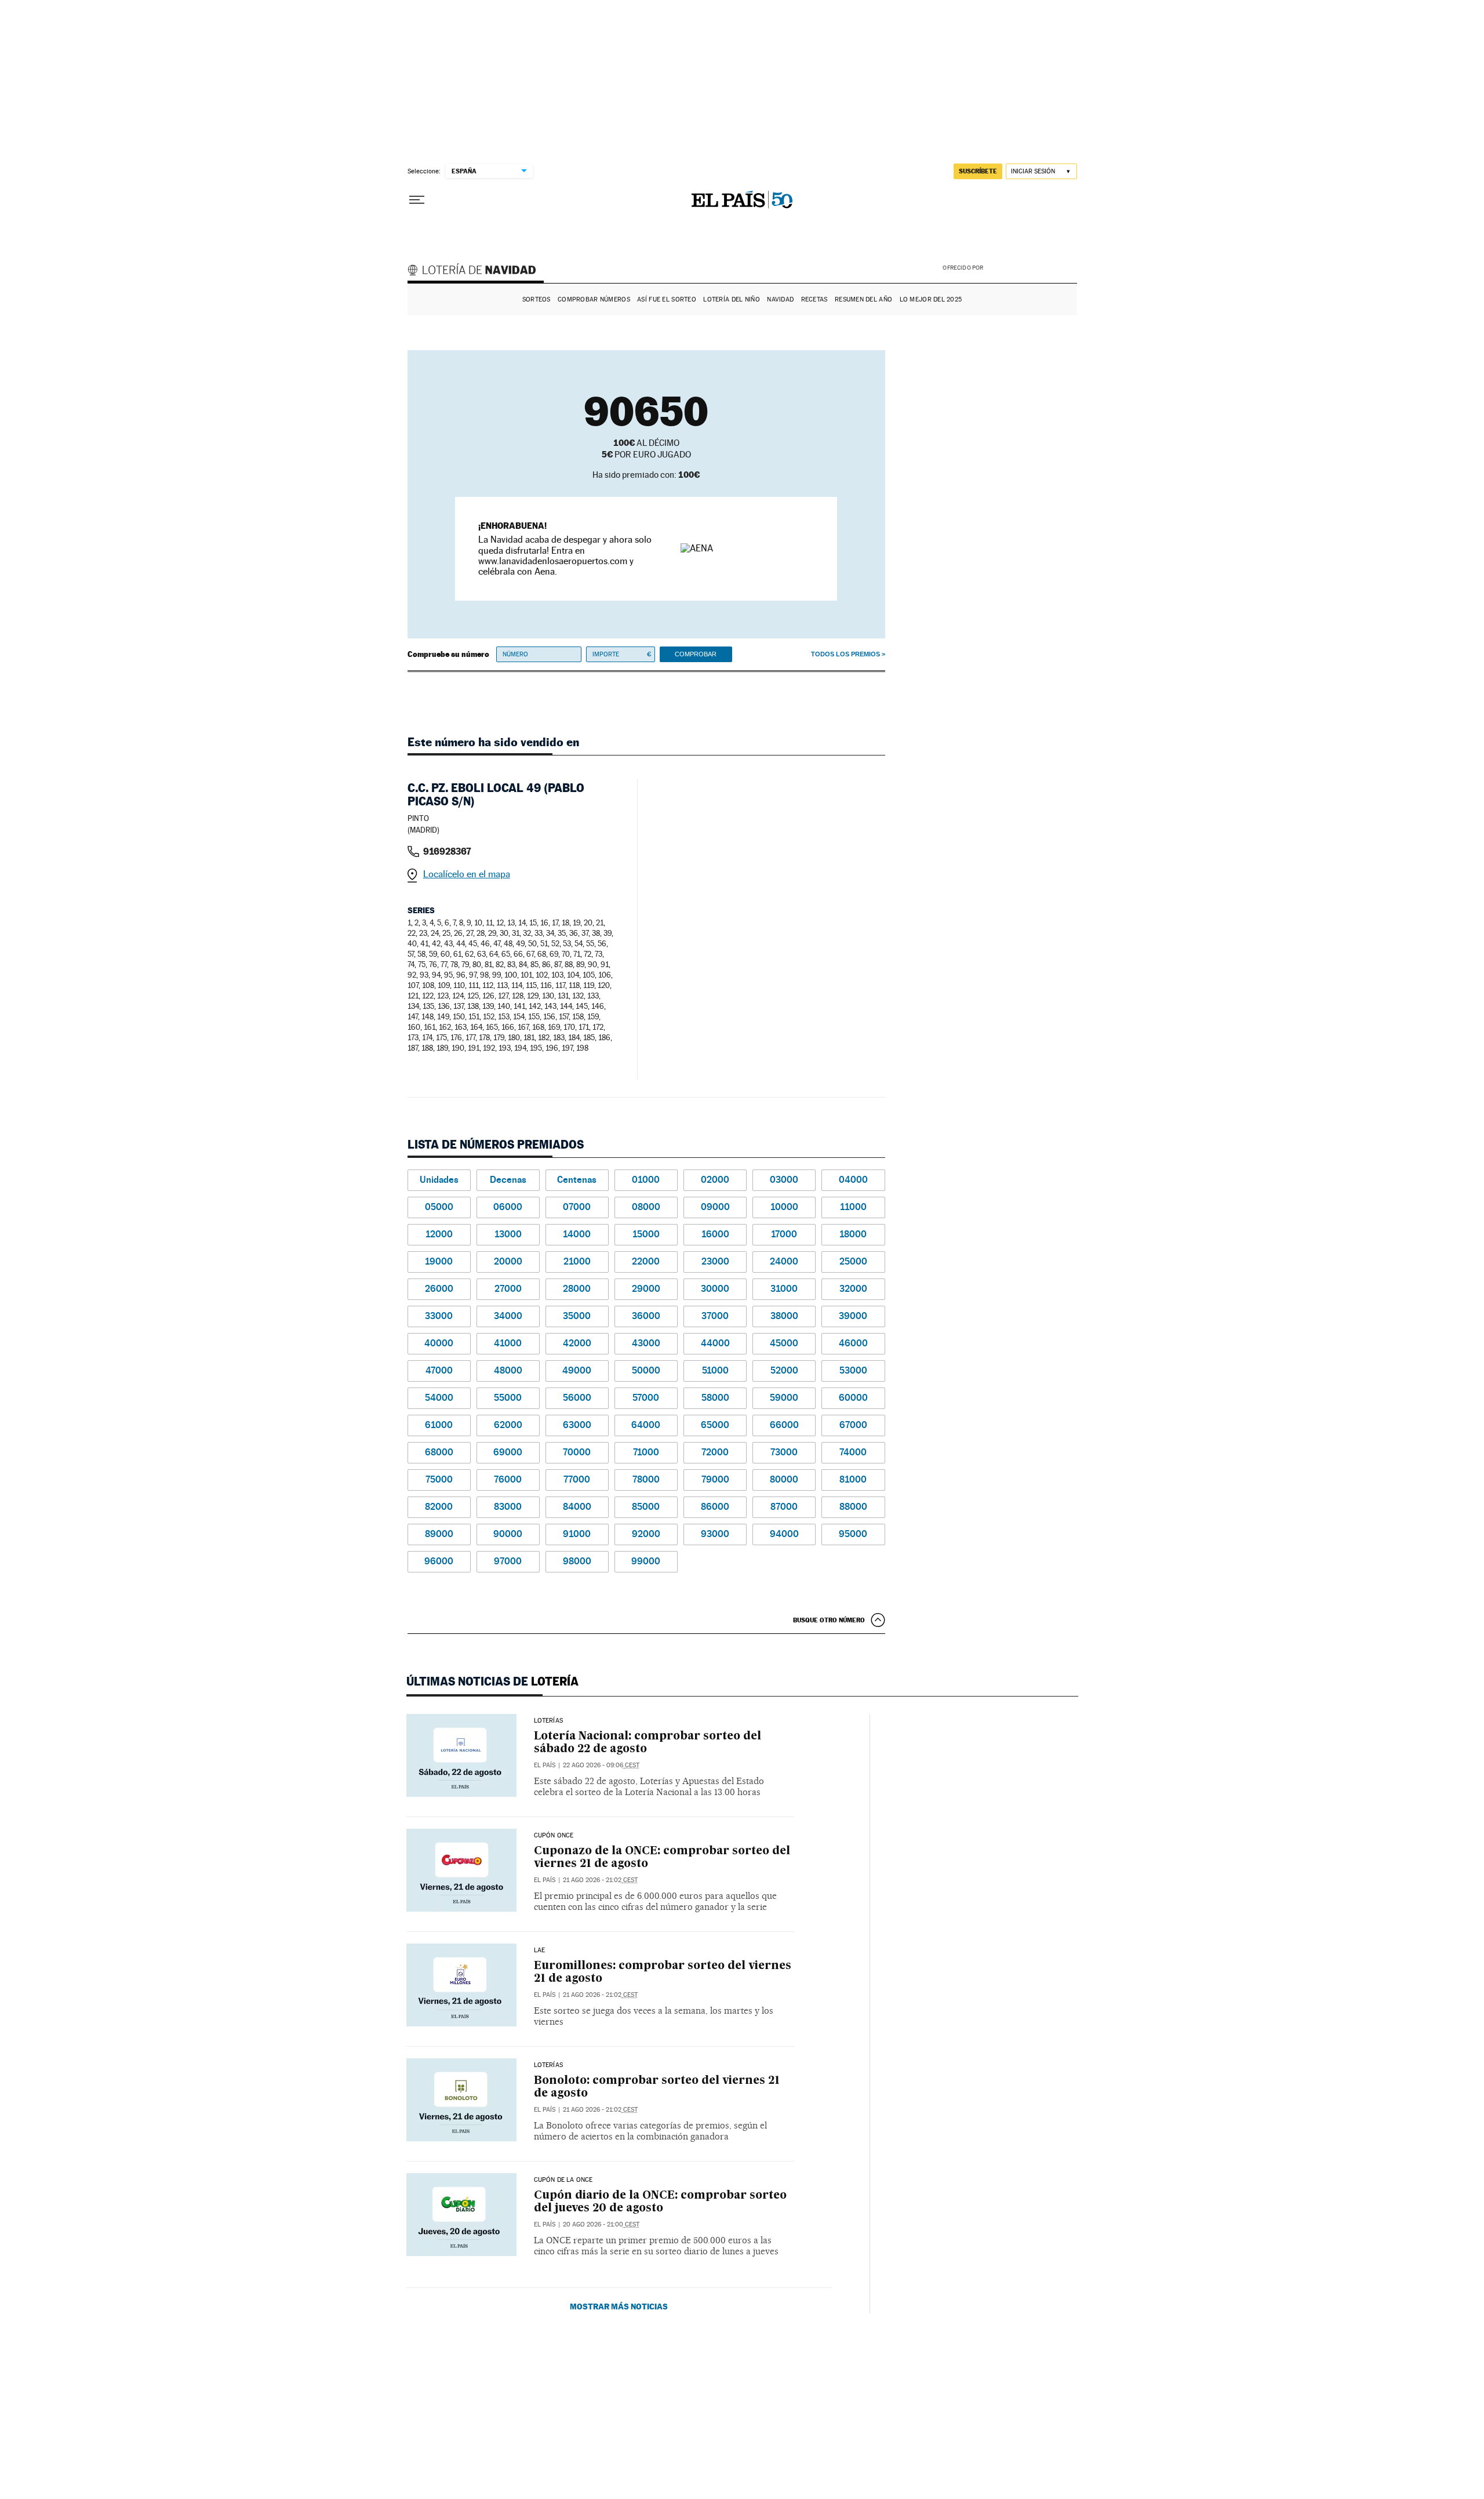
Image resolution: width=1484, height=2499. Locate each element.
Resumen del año (863, 299)
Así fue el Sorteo (667, 299)
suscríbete (978, 171)
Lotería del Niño (731, 299)
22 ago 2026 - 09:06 (601, 1765)
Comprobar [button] (696, 654)
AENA (1032, 267)
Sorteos (537, 299)
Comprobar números (594, 299)
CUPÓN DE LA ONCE (563, 2180)
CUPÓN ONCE (554, 1836)
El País (545, 1765)
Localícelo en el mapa (467, 874)
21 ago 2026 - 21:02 (600, 1880)
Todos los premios (845, 654)
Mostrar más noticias (619, 2306)
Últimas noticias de (492, 1681)
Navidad (780, 299)
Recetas (814, 299)
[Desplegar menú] (417, 200)
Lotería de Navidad (477, 271)
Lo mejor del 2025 (931, 299)
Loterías (548, 1721)
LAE (540, 1950)
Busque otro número (829, 1620)
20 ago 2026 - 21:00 (601, 2224)
